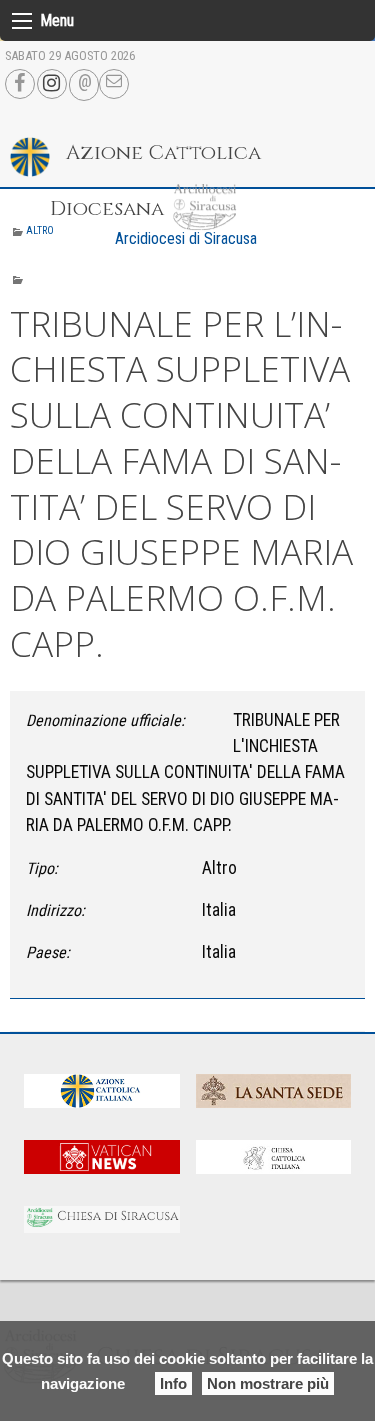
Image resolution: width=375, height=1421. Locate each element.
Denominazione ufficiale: (105, 720)
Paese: (48, 952)
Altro (40, 230)
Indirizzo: (55, 910)
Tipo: (42, 868)
